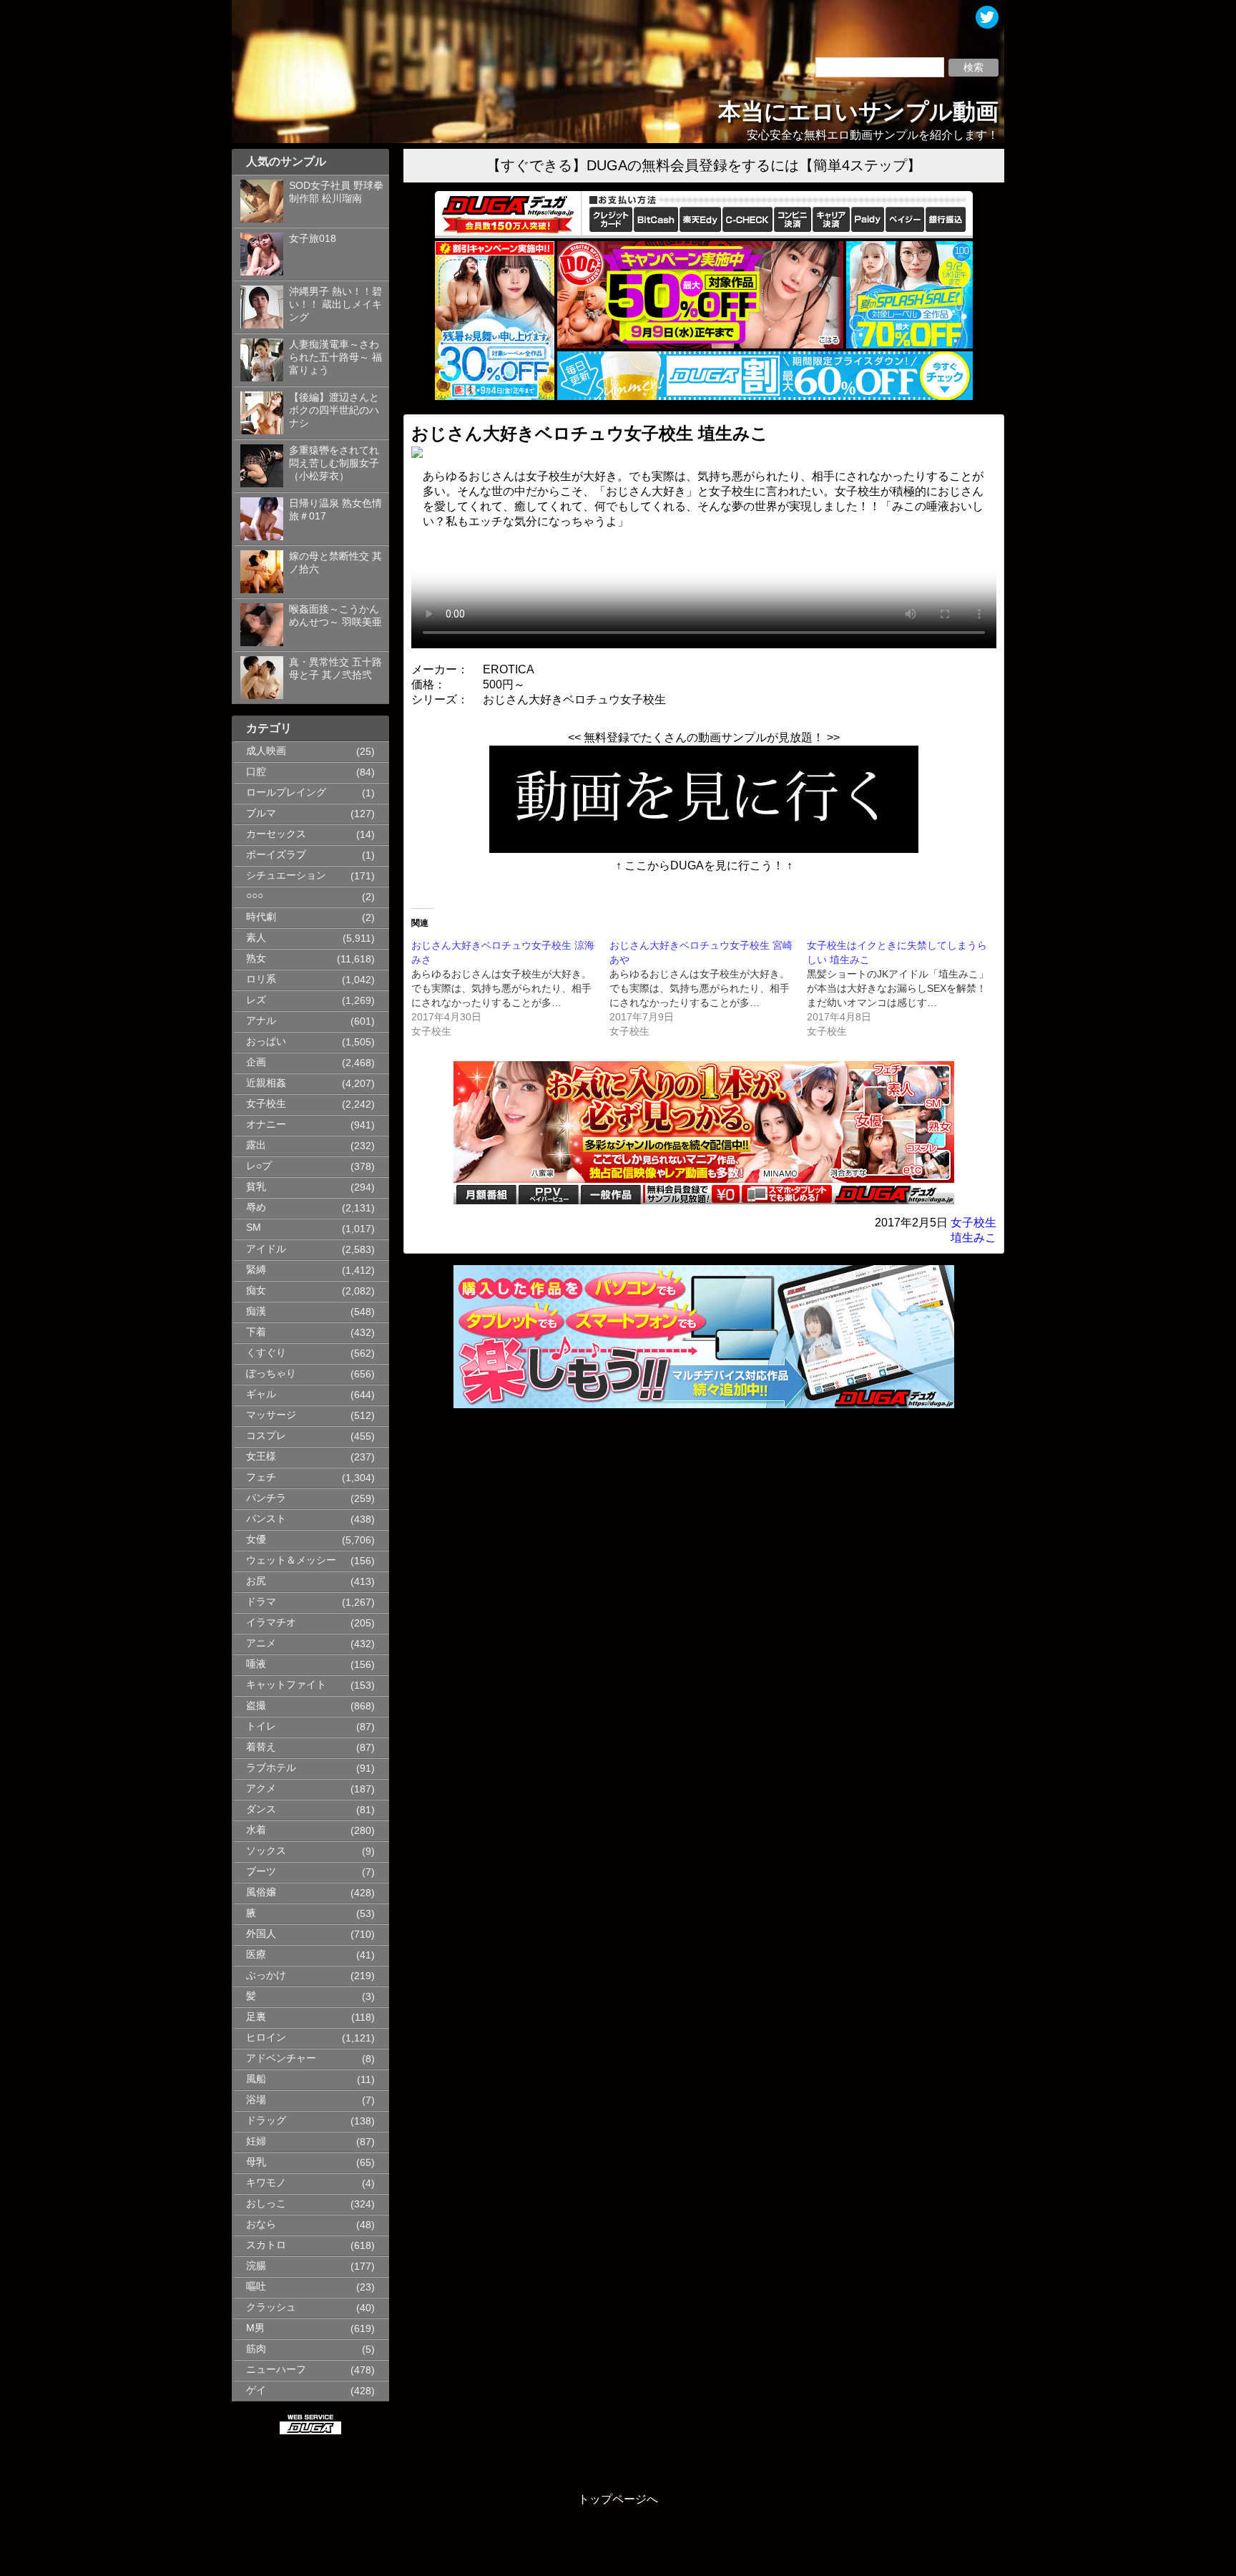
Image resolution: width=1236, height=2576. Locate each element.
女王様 (261, 1457)
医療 (256, 1955)
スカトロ (266, 2245)
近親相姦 (266, 1083)
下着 (256, 1332)
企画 (256, 1062)
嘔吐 (256, 2287)
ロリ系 (261, 979)
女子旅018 (313, 239)
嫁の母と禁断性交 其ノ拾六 (335, 563)
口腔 (256, 772)
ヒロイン (266, 2038)
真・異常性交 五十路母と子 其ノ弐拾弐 (335, 669)
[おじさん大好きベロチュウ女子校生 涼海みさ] (510, 988)
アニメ (261, 1643)
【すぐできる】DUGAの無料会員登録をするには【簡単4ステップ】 (704, 165)
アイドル (266, 1249)
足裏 (256, 2017)
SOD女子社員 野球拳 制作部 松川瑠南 (336, 192)
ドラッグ (266, 2121)
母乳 (256, 2162)
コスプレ (266, 1436)
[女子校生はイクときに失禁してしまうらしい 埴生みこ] (906, 988)
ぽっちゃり (271, 1374)
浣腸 (256, 2266)
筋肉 (256, 2349)
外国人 (261, 1934)
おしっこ (266, 2204)
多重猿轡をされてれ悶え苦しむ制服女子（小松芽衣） (334, 463)
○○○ (255, 896)
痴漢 (256, 1311)
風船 (256, 2079)
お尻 (256, 1581)
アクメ (261, 1789)
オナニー (266, 1124)
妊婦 (256, 2141)
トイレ (261, 1726)
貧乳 (256, 1187)
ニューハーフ (276, 2370)
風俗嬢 (261, 1892)
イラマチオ (271, 1623)
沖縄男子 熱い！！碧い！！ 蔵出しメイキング (335, 304)
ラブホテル (271, 1768)
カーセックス (276, 834)
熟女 (256, 958)
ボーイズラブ (276, 855)
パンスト (266, 1519)
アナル (261, 1021)
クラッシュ (271, 2307)
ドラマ (261, 1602)
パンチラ (266, 1498)
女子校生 (266, 1104)
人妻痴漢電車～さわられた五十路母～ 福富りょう (335, 357)
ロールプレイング (286, 792)
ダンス (261, 1809)
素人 (256, 938)
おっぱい (266, 1041)
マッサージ (271, 1415)
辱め (256, 1207)
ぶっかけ (266, 1975)
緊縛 (256, 1270)
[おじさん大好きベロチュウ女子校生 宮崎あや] (708, 988)
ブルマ (261, 813)
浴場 (256, 2100)
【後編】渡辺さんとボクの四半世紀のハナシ (334, 410)
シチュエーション (286, 875)
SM (254, 1228)
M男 (255, 2328)
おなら (261, 2224)
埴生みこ (973, 1238)
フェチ (261, 1477)
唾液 (256, 1664)
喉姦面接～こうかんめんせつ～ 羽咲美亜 (335, 616)
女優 (256, 1540)
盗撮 (256, 1706)
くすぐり (266, 1353)
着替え (261, 1747)
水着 (256, 1830)
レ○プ (259, 1166)
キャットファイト (286, 1685)
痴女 (256, 1291)
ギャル (261, 1394)
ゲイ (256, 2390)
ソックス (266, 1851)
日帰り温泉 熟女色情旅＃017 (335, 510)
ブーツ (261, 1872)
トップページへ (618, 2499)
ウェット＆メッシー (291, 1560)
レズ (256, 1000)
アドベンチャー (281, 2058)
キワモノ (266, 2183)
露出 (256, 1145)
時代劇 (261, 917)
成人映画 (266, 751)
